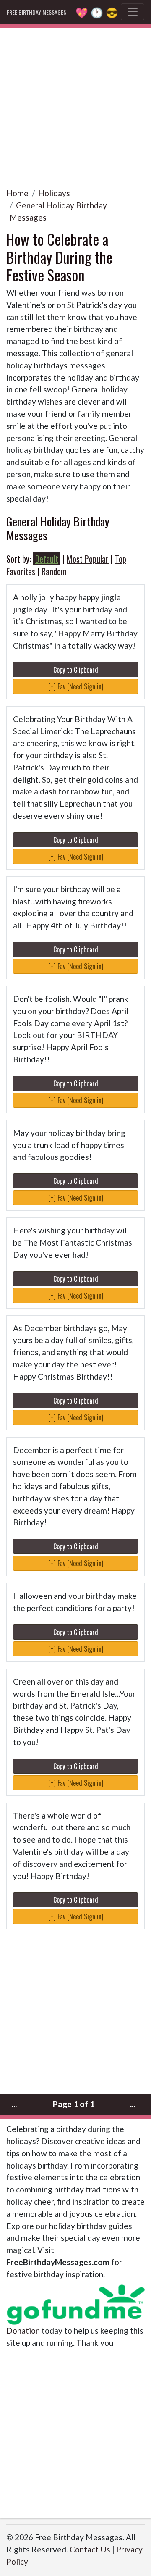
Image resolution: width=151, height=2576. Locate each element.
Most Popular (88, 559)
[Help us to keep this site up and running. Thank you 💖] (75, 2303)
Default (47, 559)
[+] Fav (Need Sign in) (76, 686)
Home (17, 193)
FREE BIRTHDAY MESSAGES (36, 12)
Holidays (54, 193)
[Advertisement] (75, 103)
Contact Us (90, 2549)
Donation (23, 2330)
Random (54, 571)
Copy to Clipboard (76, 670)
